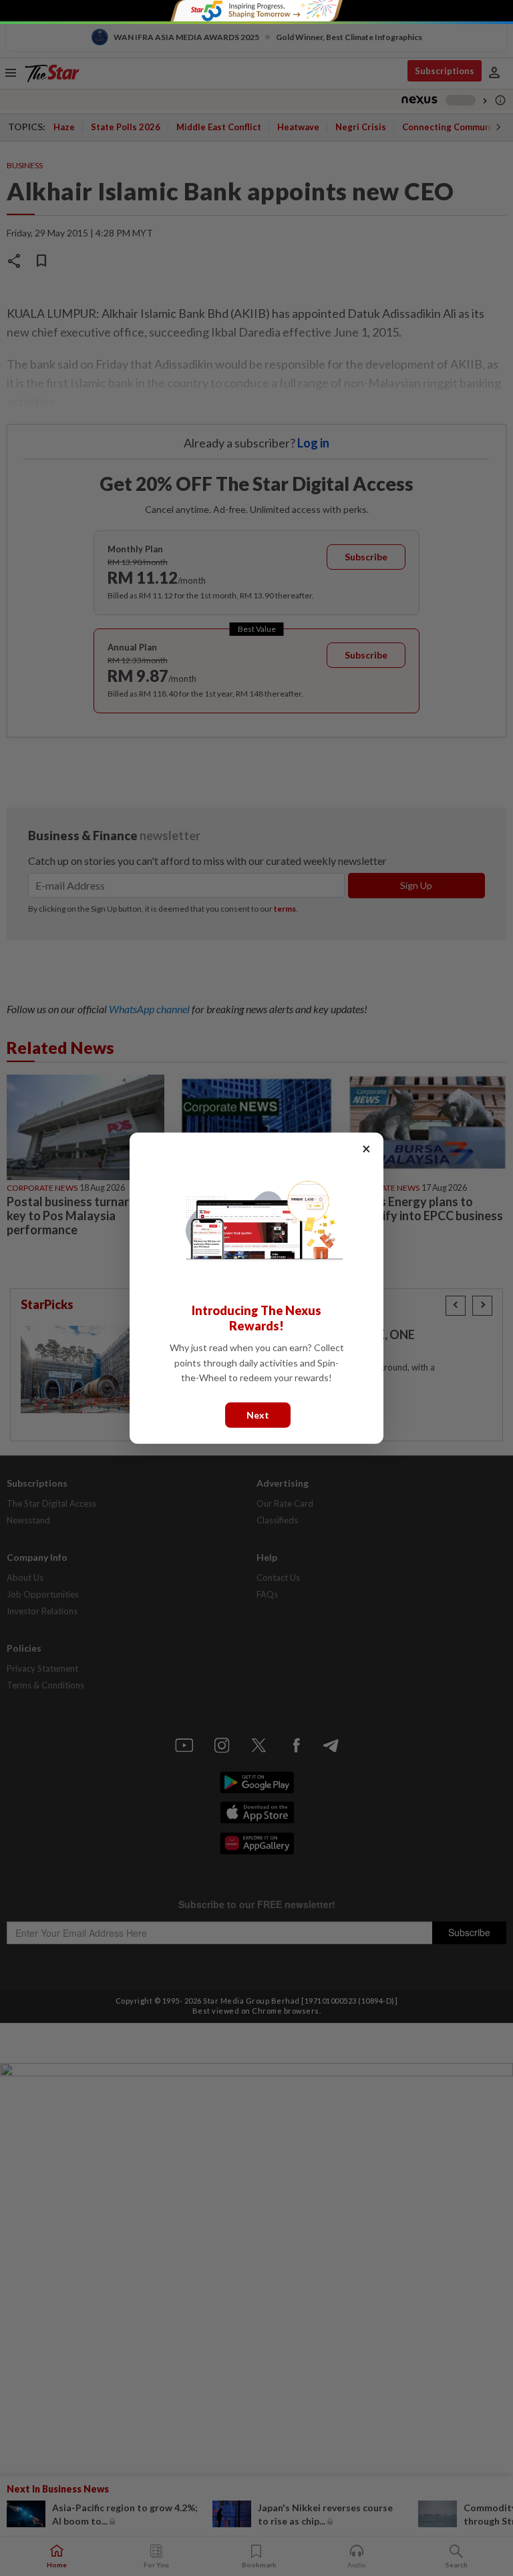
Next (258, 1414)
